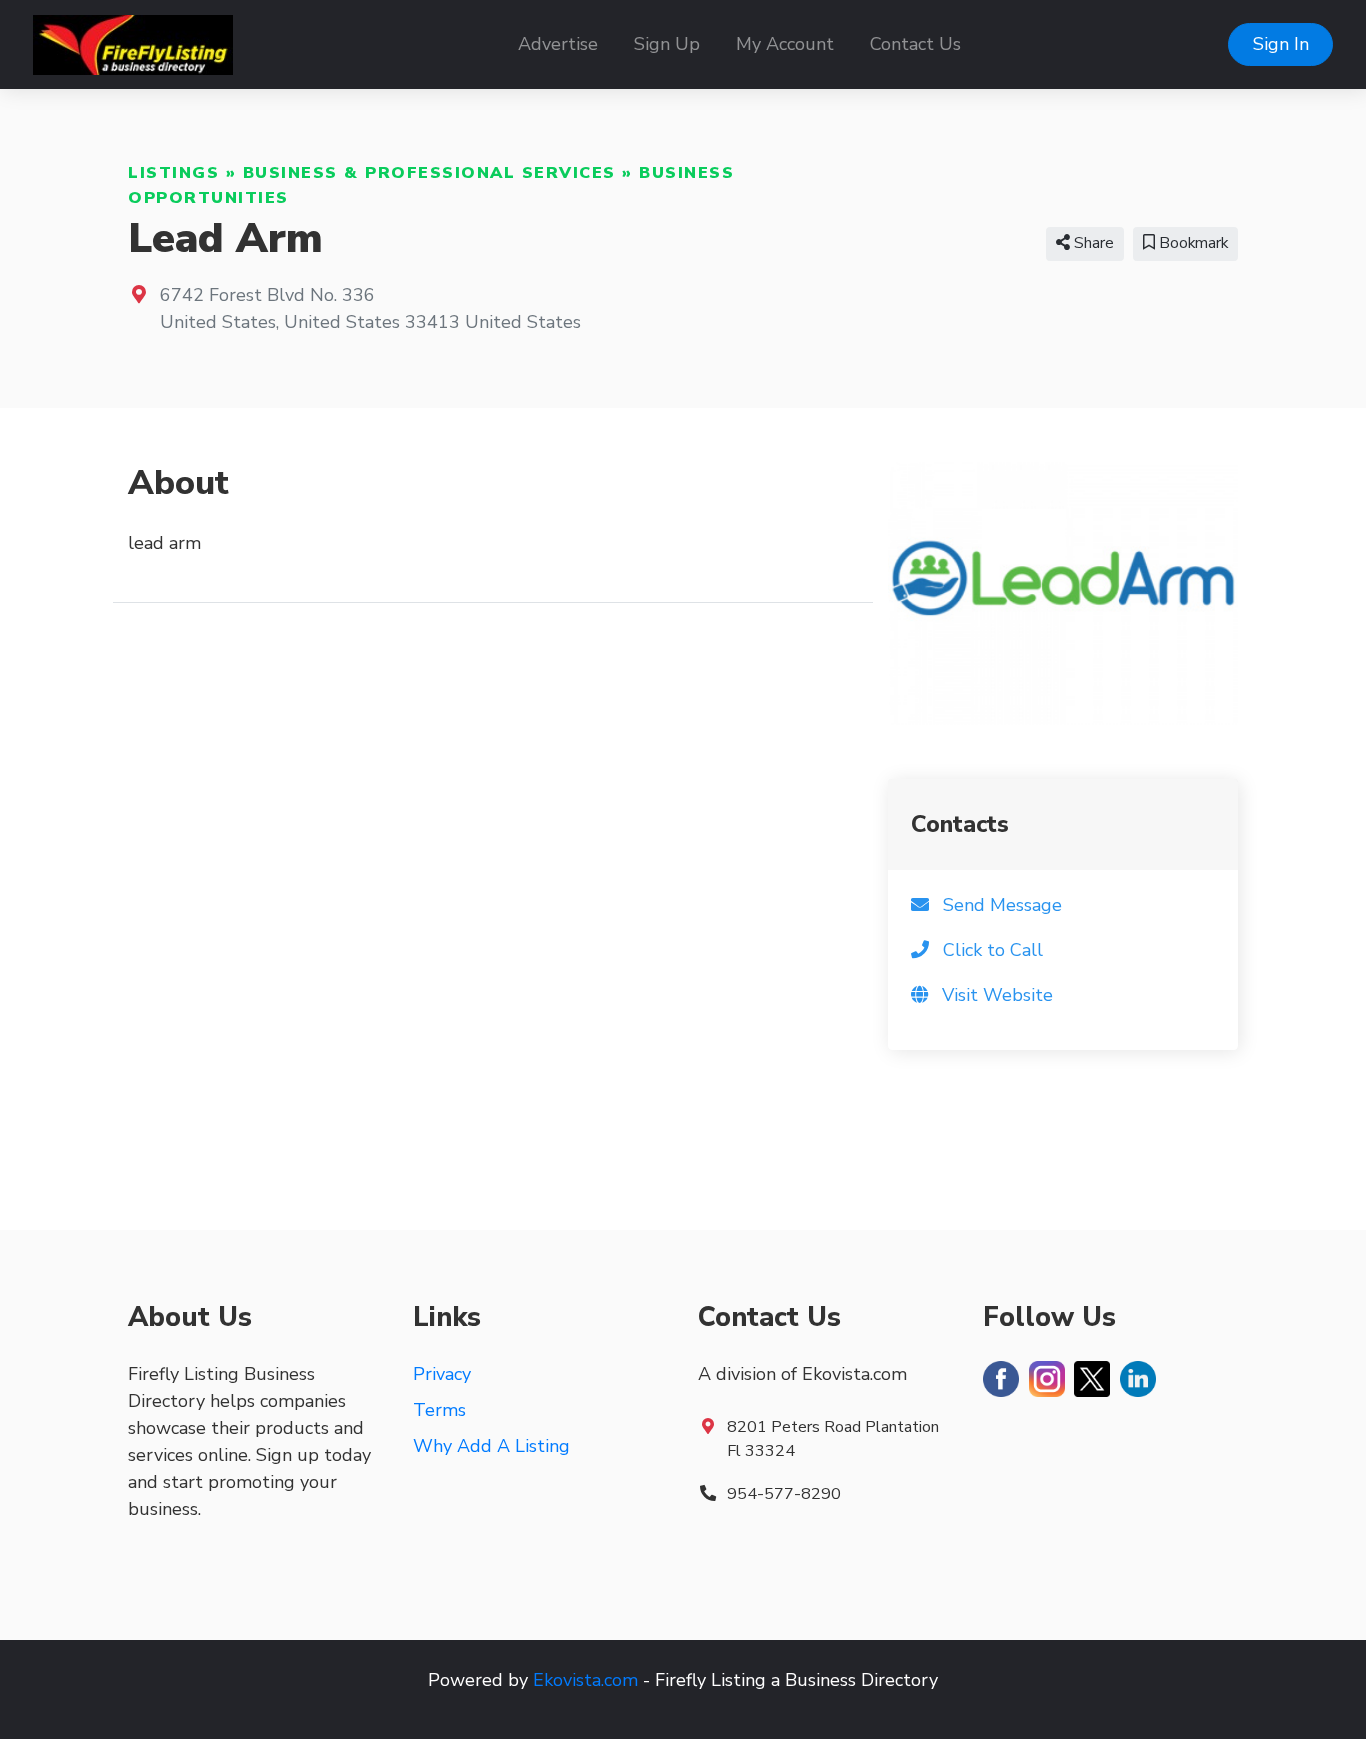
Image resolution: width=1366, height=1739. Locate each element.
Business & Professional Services (429, 173)
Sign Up (667, 44)
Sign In (1281, 44)
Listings (173, 173)
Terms (439, 1410)
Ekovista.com (585, 1680)
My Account (785, 44)
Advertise (558, 44)
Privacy (442, 1374)
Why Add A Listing (491, 1446)
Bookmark (1191, 243)
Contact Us (915, 44)
